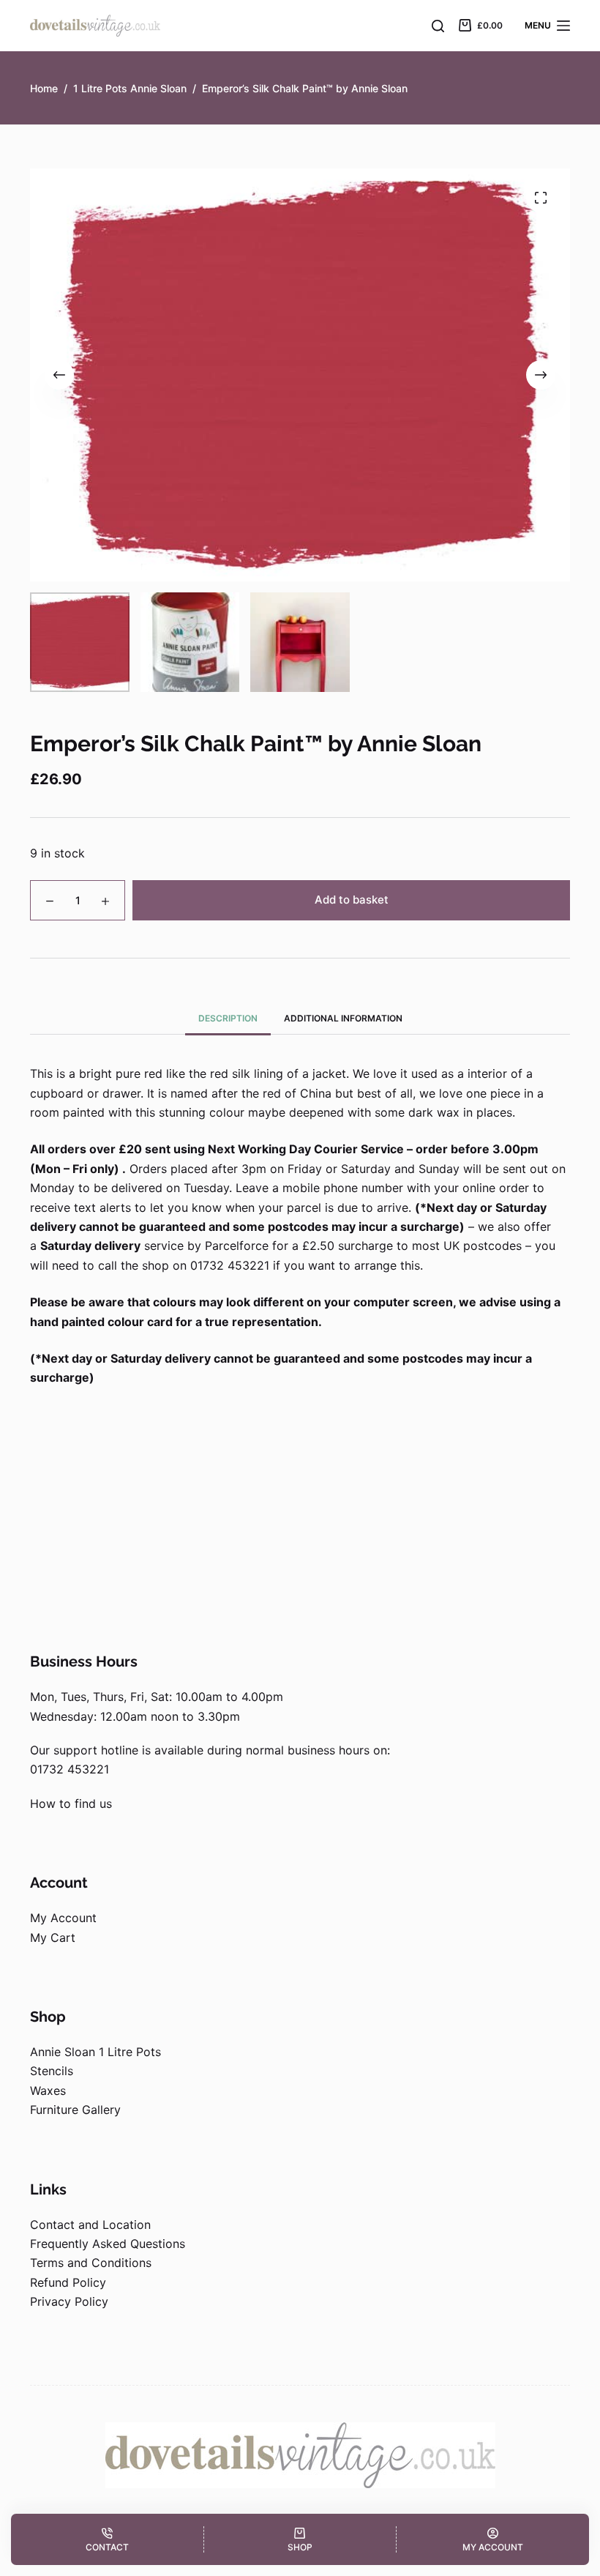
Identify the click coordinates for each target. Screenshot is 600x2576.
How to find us (71, 1803)
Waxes (48, 2091)
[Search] (438, 26)
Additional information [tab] (343, 1018)
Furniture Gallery (75, 2110)
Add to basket (352, 900)
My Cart (53, 1937)
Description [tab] (228, 1018)
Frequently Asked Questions (108, 2244)
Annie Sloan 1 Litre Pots (95, 2052)
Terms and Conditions (91, 2263)
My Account (63, 1918)
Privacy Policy (69, 2301)
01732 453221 (70, 1769)
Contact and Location (90, 2225)
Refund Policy (68, 2282)
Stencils (52, 2071)
